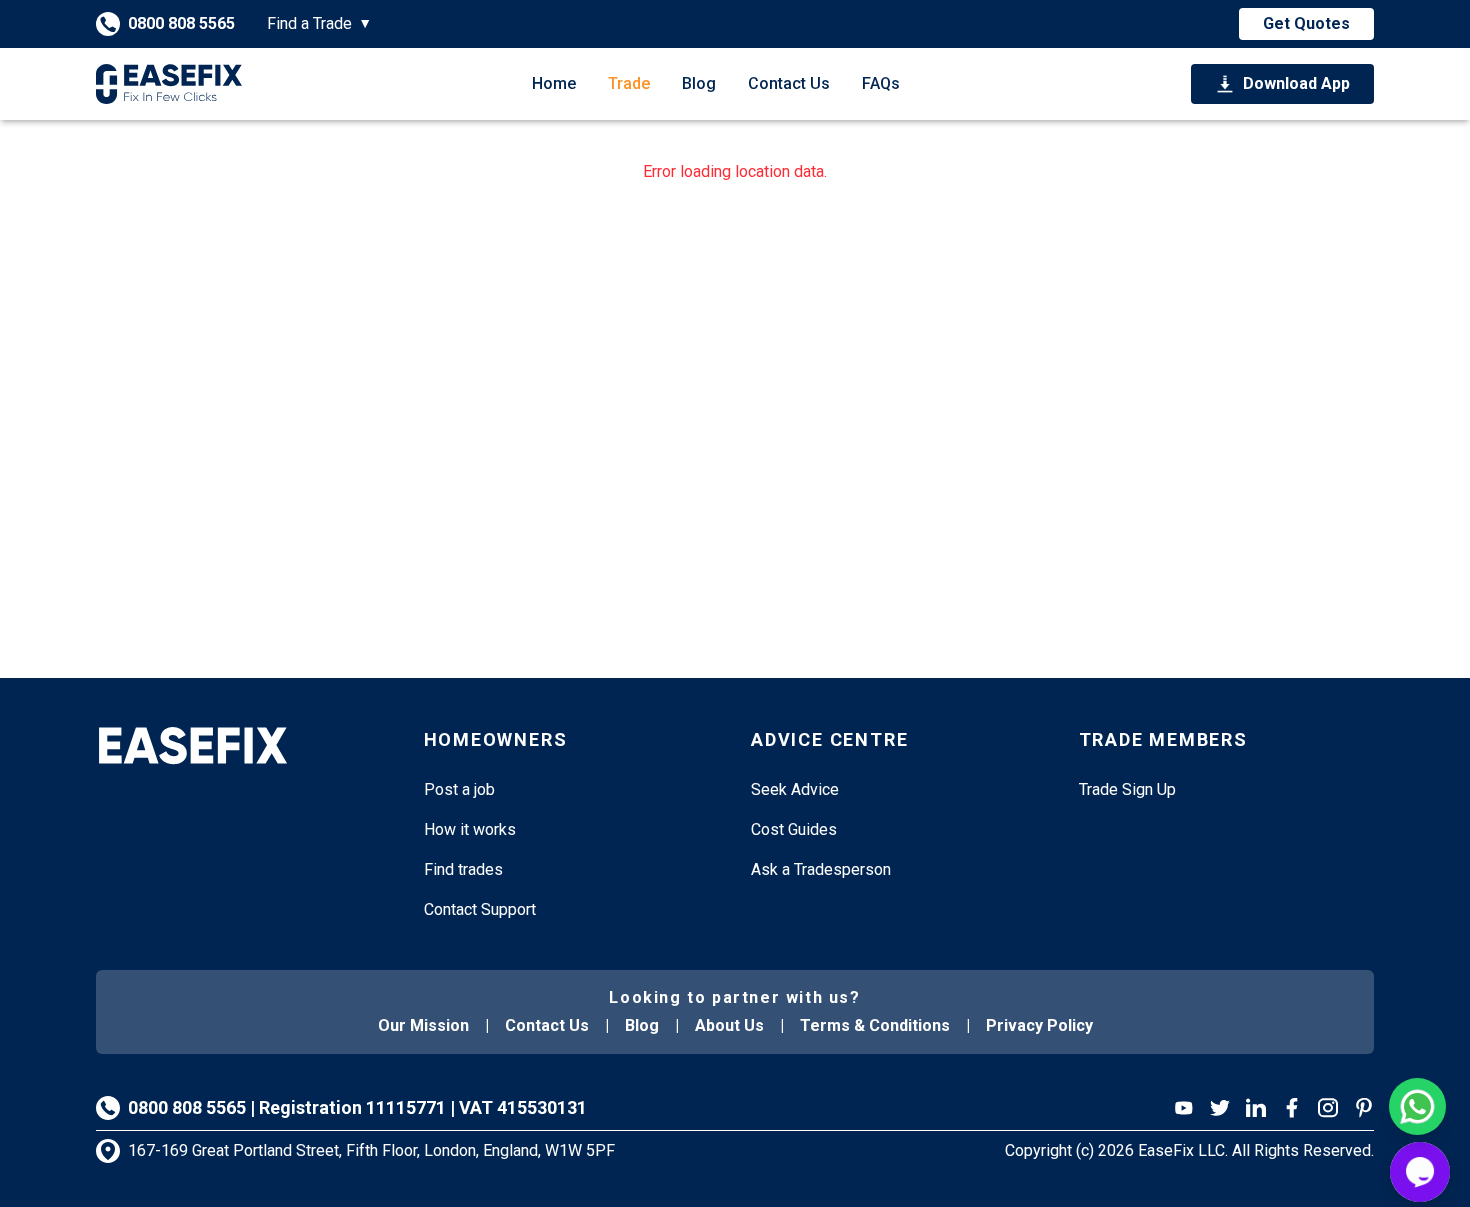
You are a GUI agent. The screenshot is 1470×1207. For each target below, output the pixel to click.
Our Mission (423, 1025)
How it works (470, 829)
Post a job (459, 789)
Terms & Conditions (875, 1025)
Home (554, 83)
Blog (699, 83)
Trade (629, 83)
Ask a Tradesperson (821, 869)
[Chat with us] (1420, 1172)
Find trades (463, 869)
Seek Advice (795, 789)
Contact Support (480, 909)
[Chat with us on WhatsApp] (1417, 1106)
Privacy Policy (1039, 1025)
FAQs (881, 83)
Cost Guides (794, 829)
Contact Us (789, 83)
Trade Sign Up (1127, 789)
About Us (729, 1025)
